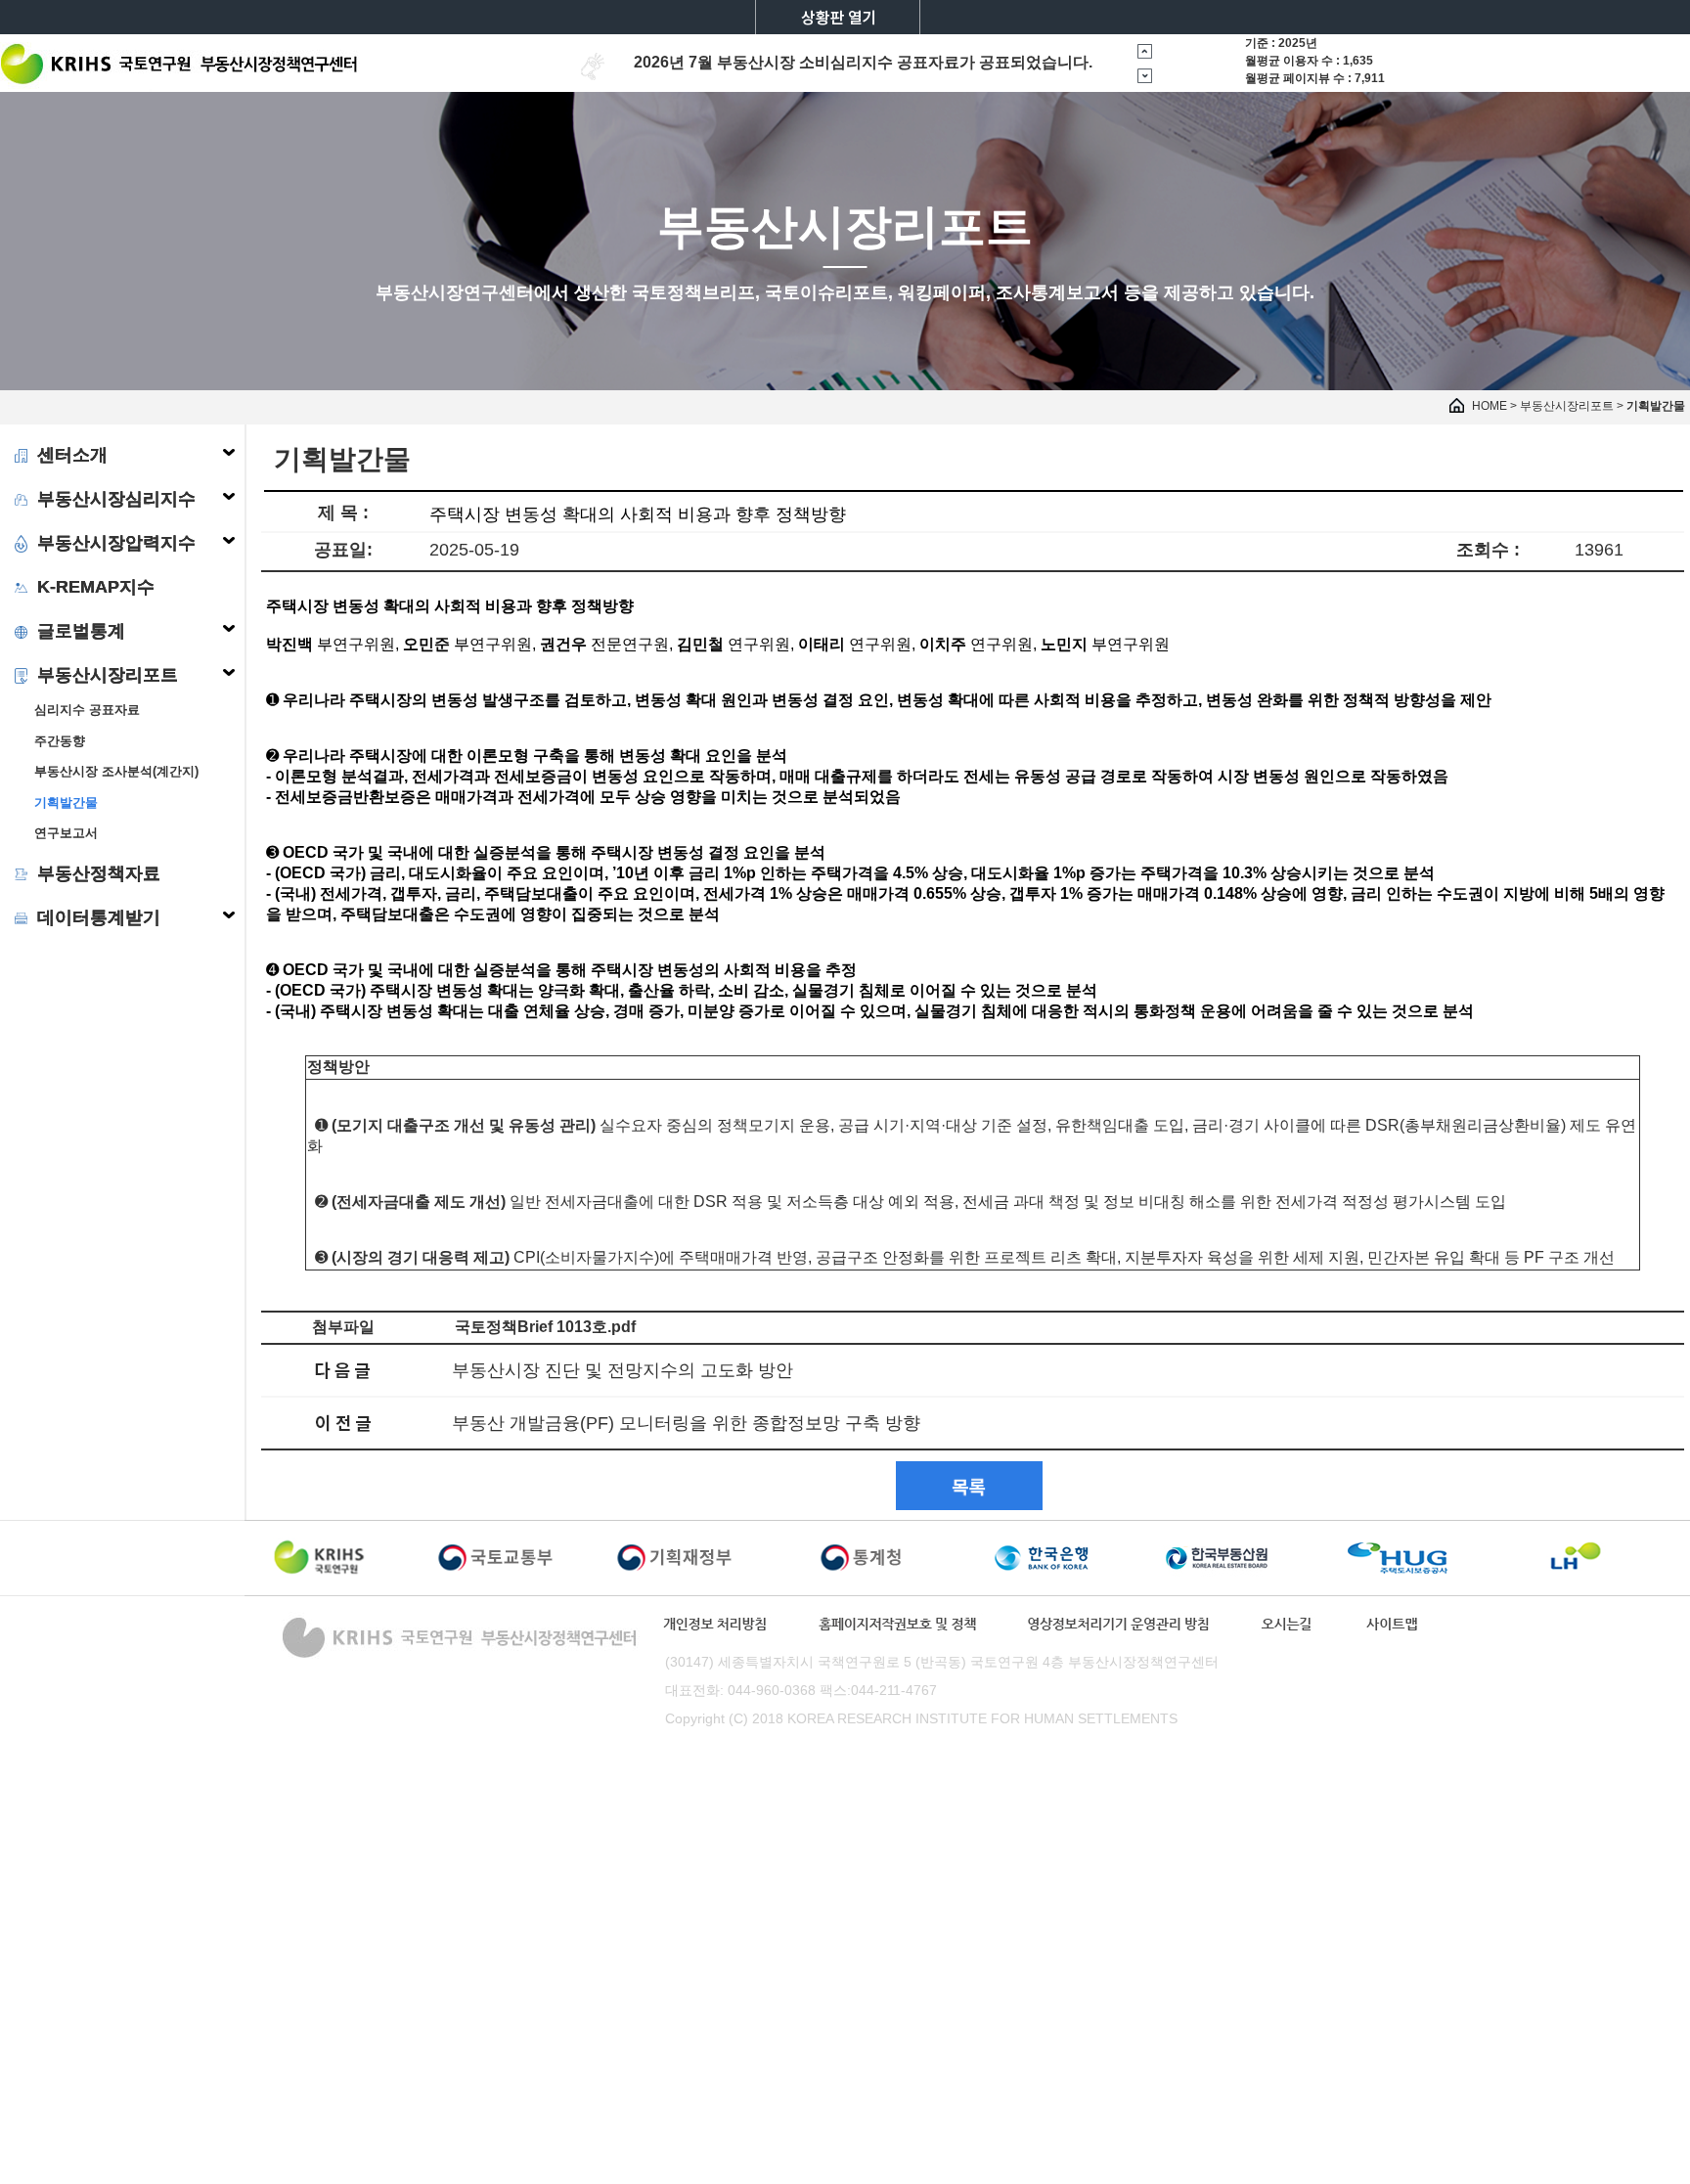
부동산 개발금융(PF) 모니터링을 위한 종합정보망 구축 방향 (686, 1423)
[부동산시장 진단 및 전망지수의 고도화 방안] (343, 1369)
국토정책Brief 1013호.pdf (545, 1327)
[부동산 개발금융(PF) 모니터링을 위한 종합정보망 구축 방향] (343, 1422)
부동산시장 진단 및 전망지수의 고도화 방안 (623, 1370)
